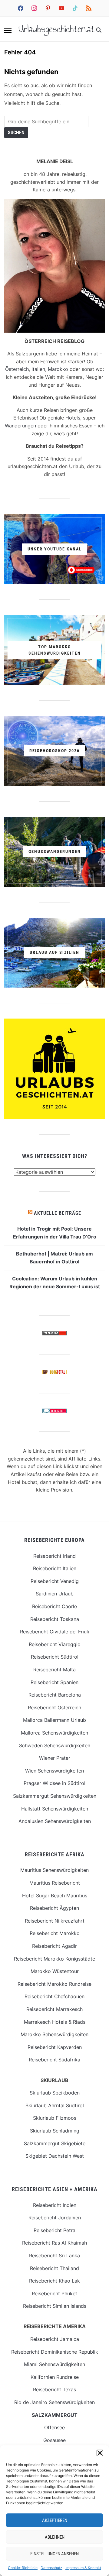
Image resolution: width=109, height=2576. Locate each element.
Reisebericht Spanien (54, 1682)
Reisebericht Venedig (55, 1581)
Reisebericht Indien (55, 2205)
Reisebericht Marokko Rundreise (54, 1984)
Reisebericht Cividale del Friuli (54, 1632)
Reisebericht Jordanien (55, 2218)
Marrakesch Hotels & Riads (55, 2022)
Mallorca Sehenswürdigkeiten (54, 1733)
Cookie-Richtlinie (23, 2568)
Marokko (58, 369)
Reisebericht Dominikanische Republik (55, 2352)
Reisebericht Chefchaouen (54, 1996)
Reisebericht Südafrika (54, 2060)
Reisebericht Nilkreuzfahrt (55, 1921)
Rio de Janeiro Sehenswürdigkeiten (54, 2402)
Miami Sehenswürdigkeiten (54, 2364)
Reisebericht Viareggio (55, 1644)
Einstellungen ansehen (54, 2554)
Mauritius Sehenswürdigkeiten (54, 1870)
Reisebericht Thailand (54, 2268)
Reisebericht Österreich (54, 1708)
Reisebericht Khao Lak (54, 2281)
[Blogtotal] (54, 1373)
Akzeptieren (55, 2520)
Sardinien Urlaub (55, 1594)
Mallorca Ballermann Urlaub (54, 1720)
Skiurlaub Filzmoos (55, 2118)
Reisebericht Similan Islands (55, 2306)
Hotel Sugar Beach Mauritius (55, 1896)
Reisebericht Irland (54, 1556)
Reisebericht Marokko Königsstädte (54, 1959)
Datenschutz (51, 2568)
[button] (100, 2453)
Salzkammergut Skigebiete (55, 2143)
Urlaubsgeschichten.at (56, 29)
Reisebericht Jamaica (55, 2339)
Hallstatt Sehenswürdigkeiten (55, 1809)
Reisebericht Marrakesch (54, 2009)
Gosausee (54, 2440)
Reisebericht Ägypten (54, 1908)
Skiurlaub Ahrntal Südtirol (55, 2105)
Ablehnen (55, 2537)
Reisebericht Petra (54, 2230)
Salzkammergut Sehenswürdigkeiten (55, 1796)
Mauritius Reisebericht (55, 1883)
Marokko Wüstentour (55, 1971)
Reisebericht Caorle (54, 1606)
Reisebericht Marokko (55, 1933)
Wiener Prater (55, 1758)
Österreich (17, 369)
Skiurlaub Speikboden (55, 2093)
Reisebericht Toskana (55, 1619)
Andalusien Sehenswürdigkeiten (55, 1821)
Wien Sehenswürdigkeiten (54, 1771)
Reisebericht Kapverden (55, 2047)
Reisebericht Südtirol (55, 1657)
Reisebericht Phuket (54, 2293)
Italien (38, 369)
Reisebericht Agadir (54, 1946)
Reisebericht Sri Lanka (54, 2256)
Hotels (73, 418)
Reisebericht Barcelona (55, 1695)
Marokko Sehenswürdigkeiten (54, 2034)
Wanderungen (20, 426)
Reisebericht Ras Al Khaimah (54, 2243)
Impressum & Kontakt (83, 2568)
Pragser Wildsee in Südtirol (54, 1783)
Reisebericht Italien (55, 1568)
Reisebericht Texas (54, 2389)
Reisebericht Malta (54, 1670)
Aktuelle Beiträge (58, 1213)
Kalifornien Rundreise (55, 2377)
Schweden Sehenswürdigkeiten (55, 1745)
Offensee (54, 2427)
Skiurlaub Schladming (55, 2131)
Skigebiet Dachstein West (55, 2156)
